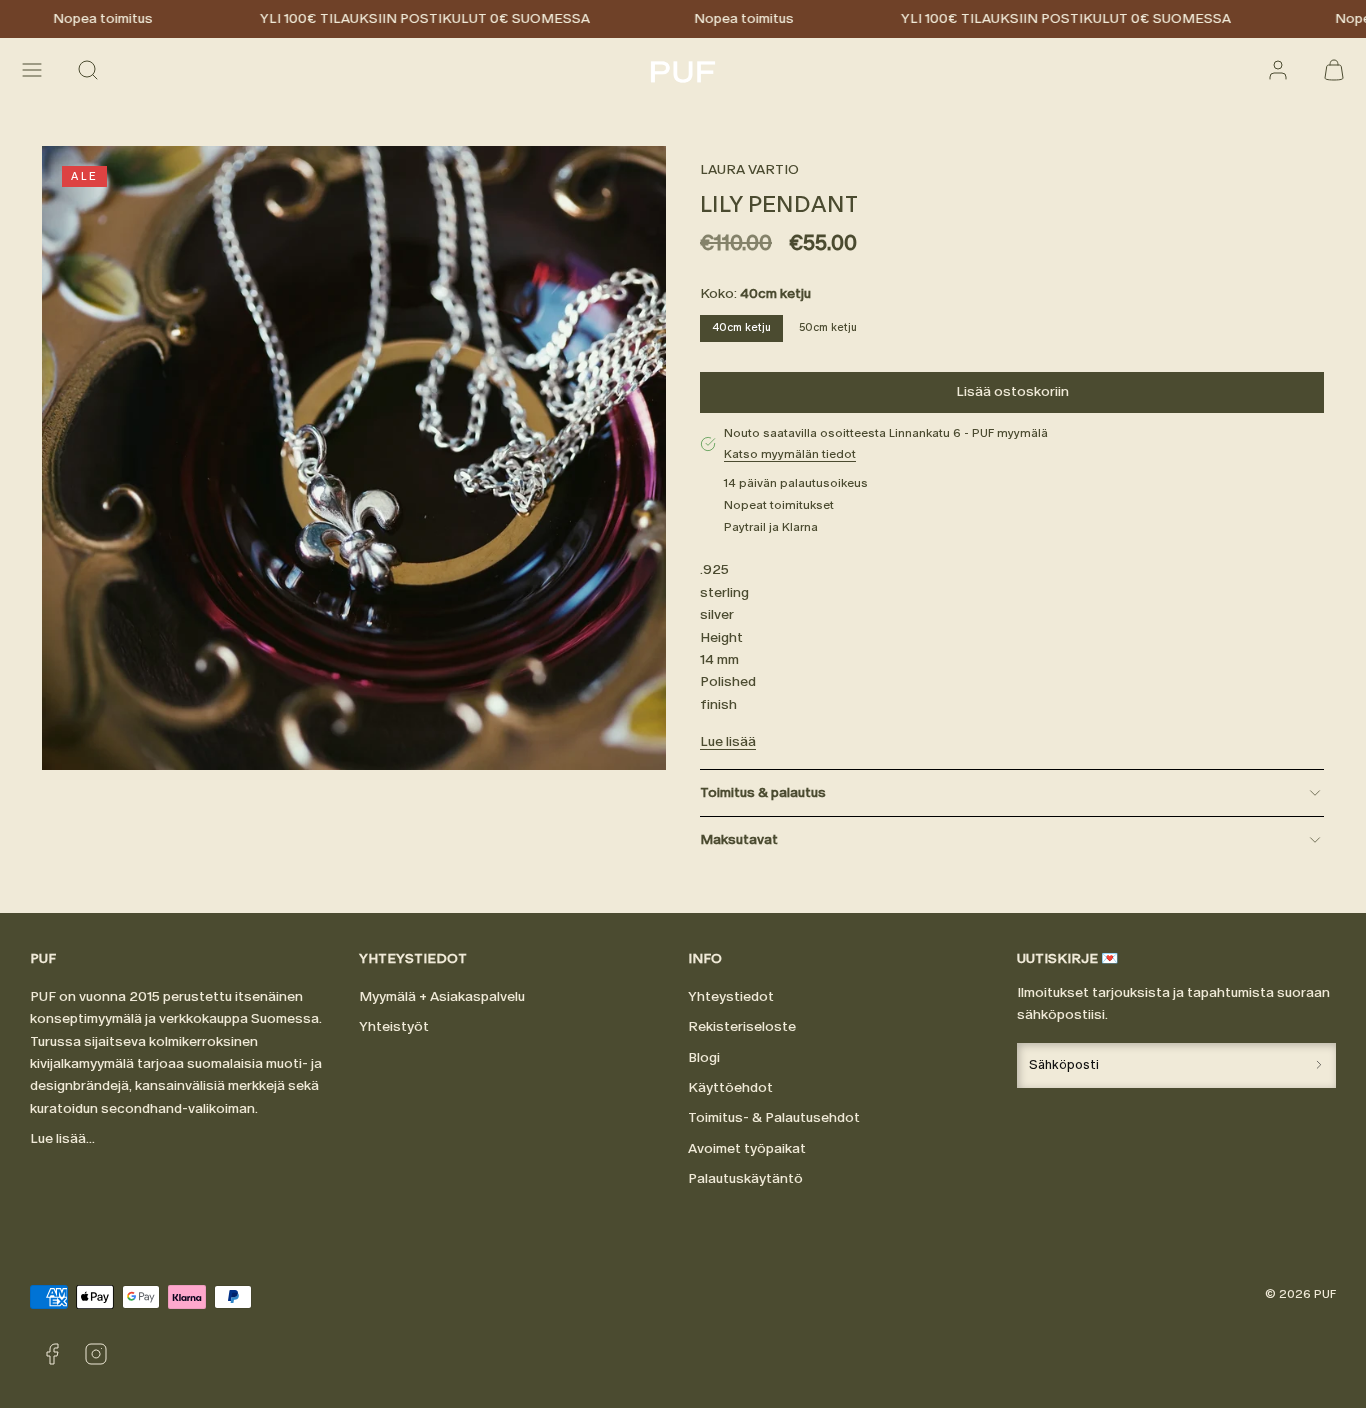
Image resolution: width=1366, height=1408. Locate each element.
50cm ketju (828, 327)
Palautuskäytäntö (745, 1178)
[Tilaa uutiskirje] (1319, 1065)
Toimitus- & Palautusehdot (774, 1117)
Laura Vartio (749, 169)
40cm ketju (741, 327)
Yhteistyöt (394, 1026)
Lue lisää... (62, 1138)
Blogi (704, 1057)
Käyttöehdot (730, 1087)
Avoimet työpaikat (747, 1148)
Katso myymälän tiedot (790, 454)
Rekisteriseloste (742, 1026)
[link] (1278, 70)
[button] (32, 70)
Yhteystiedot (731, 996)
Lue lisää (728, 741)
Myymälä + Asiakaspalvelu (442, 996)
